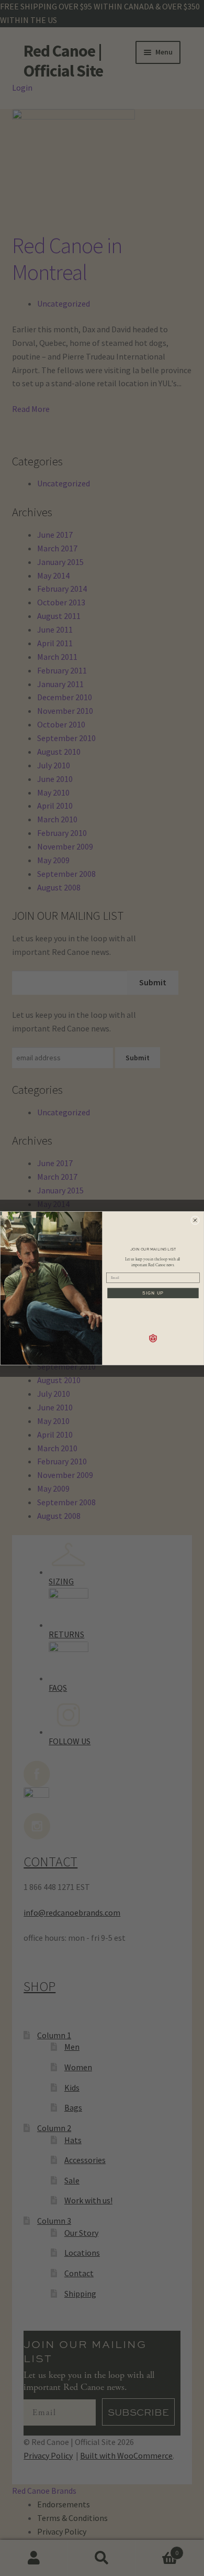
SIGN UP (153, 1293)
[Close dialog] (195, 1220)
